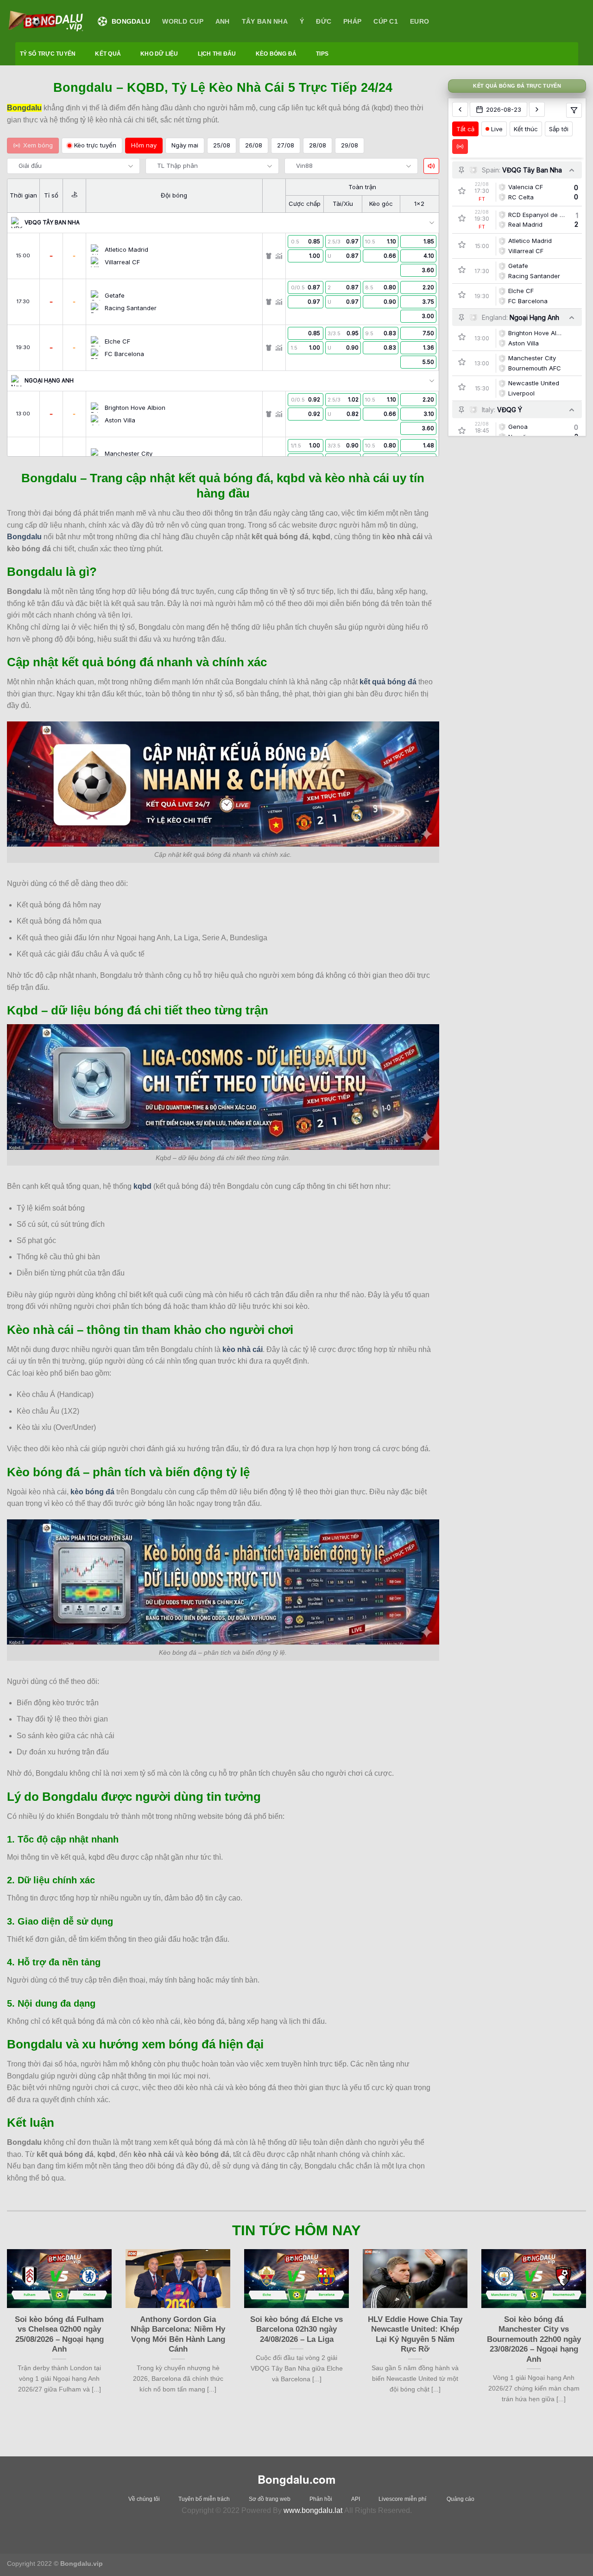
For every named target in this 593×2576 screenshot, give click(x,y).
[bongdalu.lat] (45, 21)
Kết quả (108, 54)
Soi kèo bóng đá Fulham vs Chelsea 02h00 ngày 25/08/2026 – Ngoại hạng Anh (59, 2334)
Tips (322, 54)
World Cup (183, 21)
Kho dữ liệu (159, 54)
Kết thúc (526, 128)
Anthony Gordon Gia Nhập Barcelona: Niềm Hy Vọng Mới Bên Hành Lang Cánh (178, 2334)
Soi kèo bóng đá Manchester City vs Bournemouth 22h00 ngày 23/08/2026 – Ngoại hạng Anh (534, 2339)
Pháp (352, 21)
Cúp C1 (386, 21)
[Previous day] (460, 109)
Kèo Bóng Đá (276, 54)
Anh (223, 21)
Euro (420, 21)
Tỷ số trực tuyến (48, 54)
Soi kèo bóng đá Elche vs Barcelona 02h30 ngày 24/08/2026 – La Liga (296, 2329)
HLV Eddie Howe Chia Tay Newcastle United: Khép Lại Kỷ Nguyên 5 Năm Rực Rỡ (415, 2334)
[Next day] (537, 109)
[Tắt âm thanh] (431, 166)
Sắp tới (559, 128)
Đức (324, 21)
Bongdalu (131, 21)
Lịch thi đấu (217, 54)
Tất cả (465, 128)
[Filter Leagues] (574, 110)
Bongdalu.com (296, 2479)
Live (497, 128)
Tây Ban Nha (265, 21)
